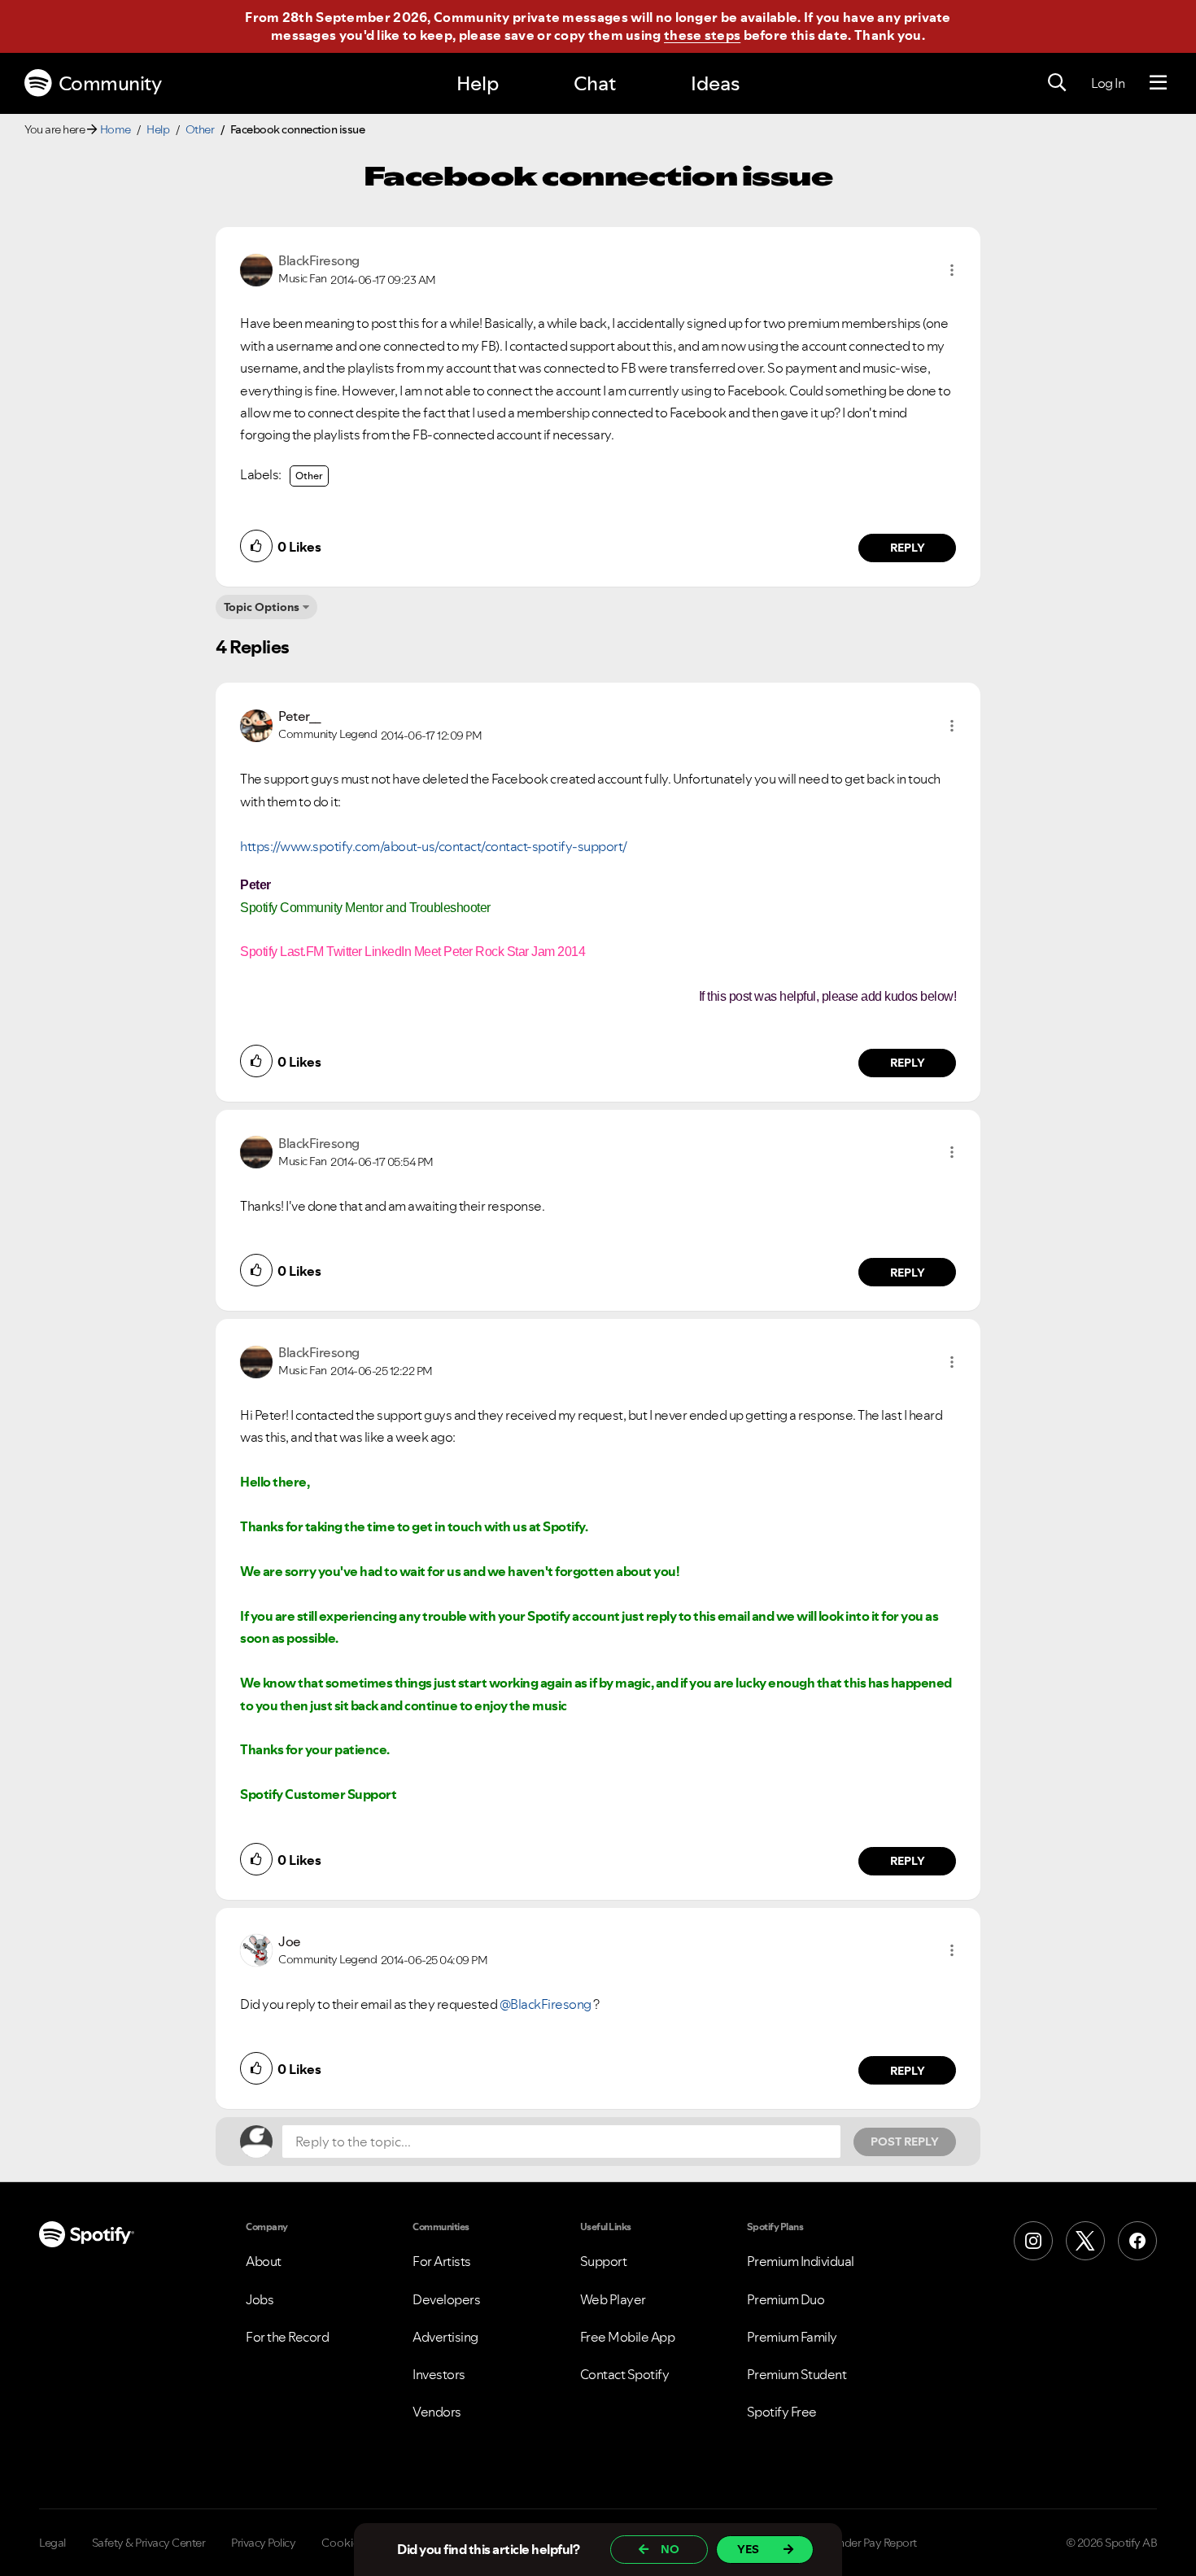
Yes (748, 2549)
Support (604, 2261)
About (264, 2261)
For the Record (287, 2337)
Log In (1108, 83)
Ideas (715, 83)
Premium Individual (801, 2261)
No (670, 2549)
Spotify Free (782, 2412)
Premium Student (797, 2374)
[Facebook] (1137, 2241)
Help (478, 83)
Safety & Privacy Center (149, 2543)
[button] (952, 270)
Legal (52, 2543)
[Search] (1057, 83)
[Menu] (1158, 83)
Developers (446, 2299)
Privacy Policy (263, 2543)
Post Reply (905, 2142)
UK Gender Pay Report (862, 2543)
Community (110, 83)
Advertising (445, 2337)
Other (200, 129)
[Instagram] (1033, 2241)
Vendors (437, 2412)
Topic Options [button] (262, 607)
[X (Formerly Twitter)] (1085, 2241)
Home (116, 129)
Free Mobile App (628, 2337)
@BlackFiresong (546, 2004)
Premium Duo (786, 2299)
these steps (702, 35)
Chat (595, 83)
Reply (908, 548)
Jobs (260, 2299)
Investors (439, 2374)
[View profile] (256, 269)
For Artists (442, 2261)
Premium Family (792, 2337)
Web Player (613, 2299)
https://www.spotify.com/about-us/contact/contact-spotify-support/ (434, 846)
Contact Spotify (625, 2374)
